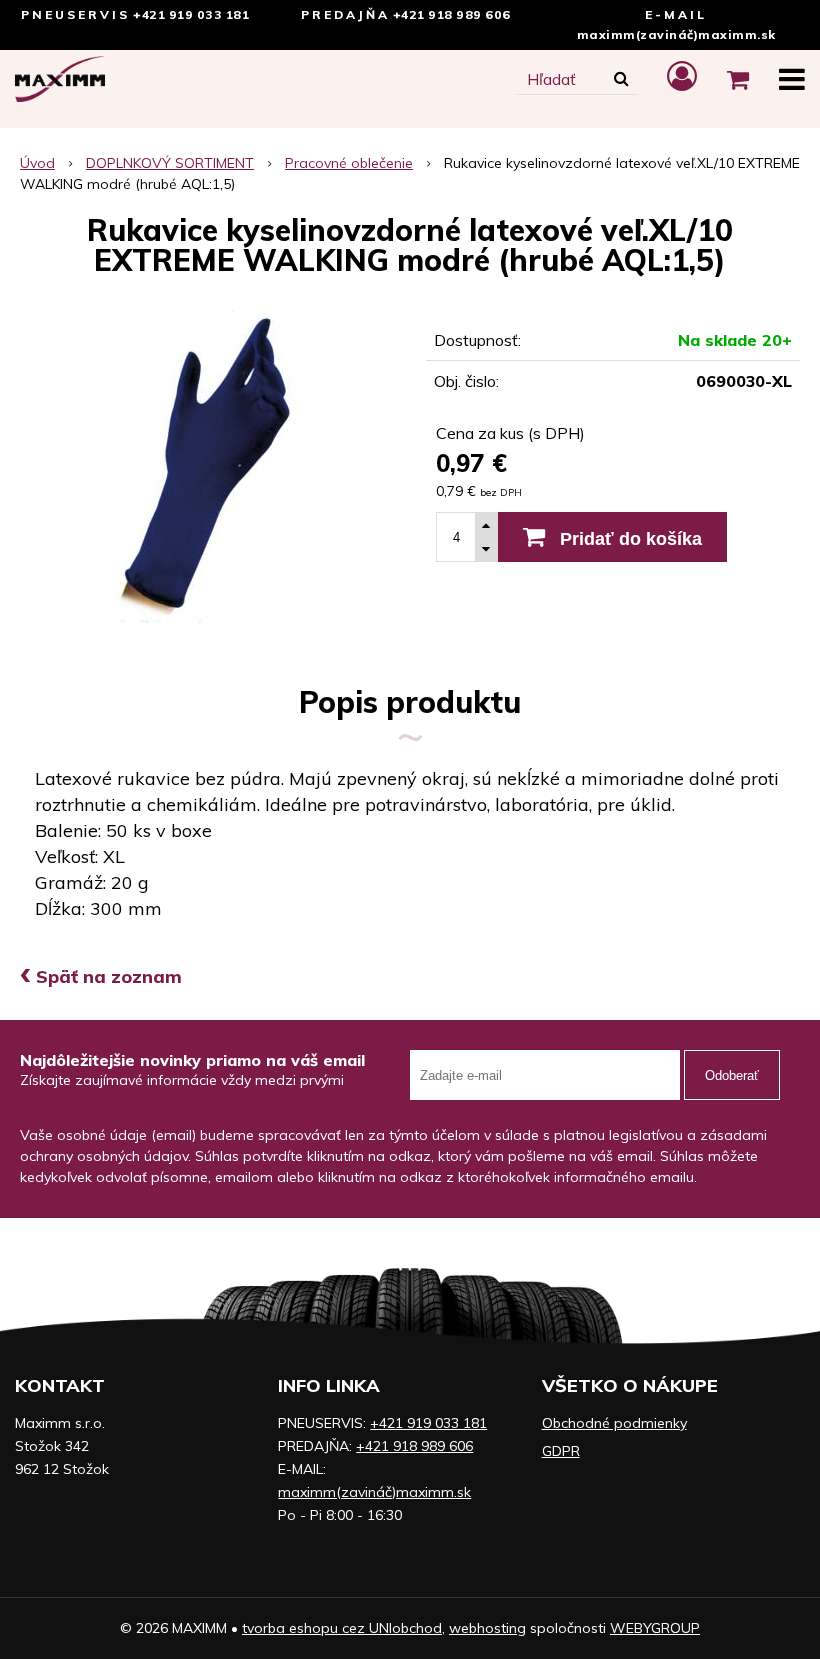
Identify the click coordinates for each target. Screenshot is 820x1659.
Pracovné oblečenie (349, 163)
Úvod (37, 163)
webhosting (487, 1628)
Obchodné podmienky (614, 1423)
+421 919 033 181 (191, 14)
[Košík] (738, 79)
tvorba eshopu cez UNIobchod (342, 1628)
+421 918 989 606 (452, 14)
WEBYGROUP (655, 1628)
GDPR (561, 1451)
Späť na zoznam (101, 976)
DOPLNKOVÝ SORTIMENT (170, 163)
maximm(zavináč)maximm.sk (676, 34)
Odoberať (732, 1075)
